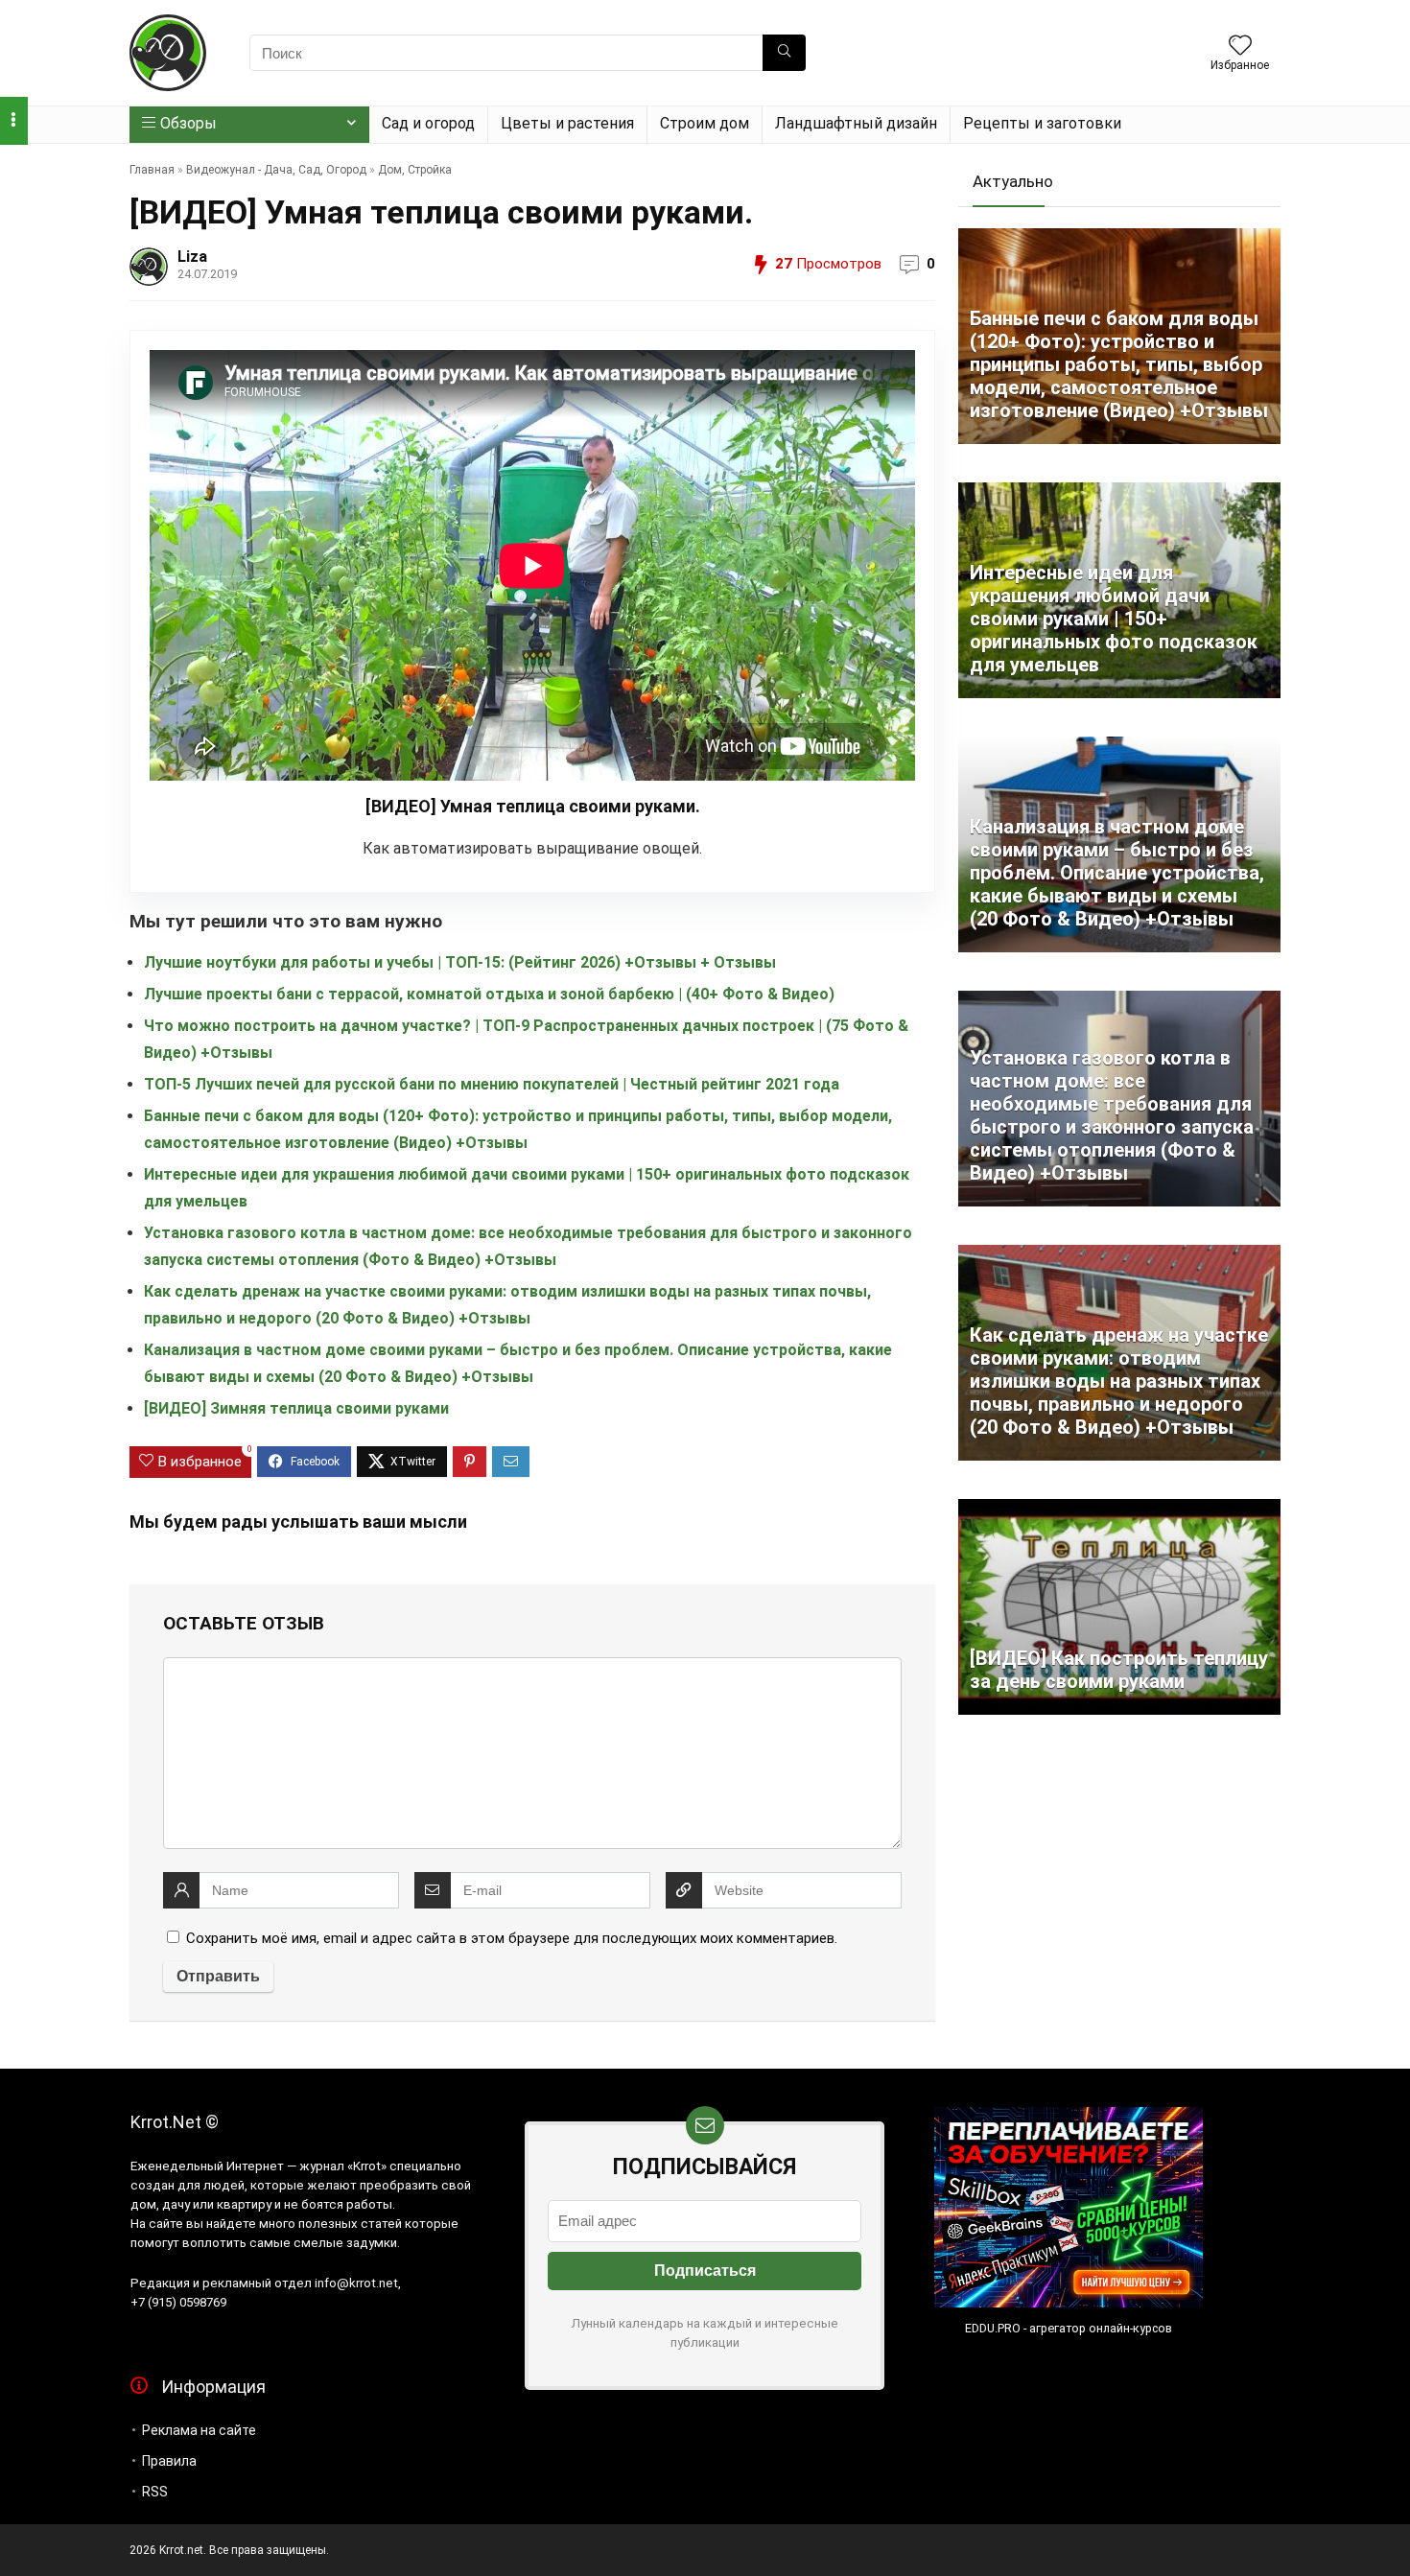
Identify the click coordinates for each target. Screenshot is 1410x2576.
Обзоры (188, 123)
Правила (169, 2461)
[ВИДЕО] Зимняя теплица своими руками (296, 1408)
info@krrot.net (356, 2283)
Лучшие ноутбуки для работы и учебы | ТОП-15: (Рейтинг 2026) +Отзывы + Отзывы (460, 962)
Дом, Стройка (415, 170)
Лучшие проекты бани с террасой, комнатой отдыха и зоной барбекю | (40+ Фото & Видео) (489, 994)
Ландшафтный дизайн (856, 123)
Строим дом (705, 123)
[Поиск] (784, 53)
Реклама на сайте (199, 2430)
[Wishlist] (1240, 47)
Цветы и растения (567, 123)
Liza (192, 257)
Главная (152, 170)
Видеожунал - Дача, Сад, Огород (276, 170)
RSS (155, 2492)
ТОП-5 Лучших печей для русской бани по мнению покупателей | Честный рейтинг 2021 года (492, 1084)
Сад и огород (428, 123)
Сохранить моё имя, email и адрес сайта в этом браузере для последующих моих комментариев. (512, 1938)
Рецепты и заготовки (1042, 123)
